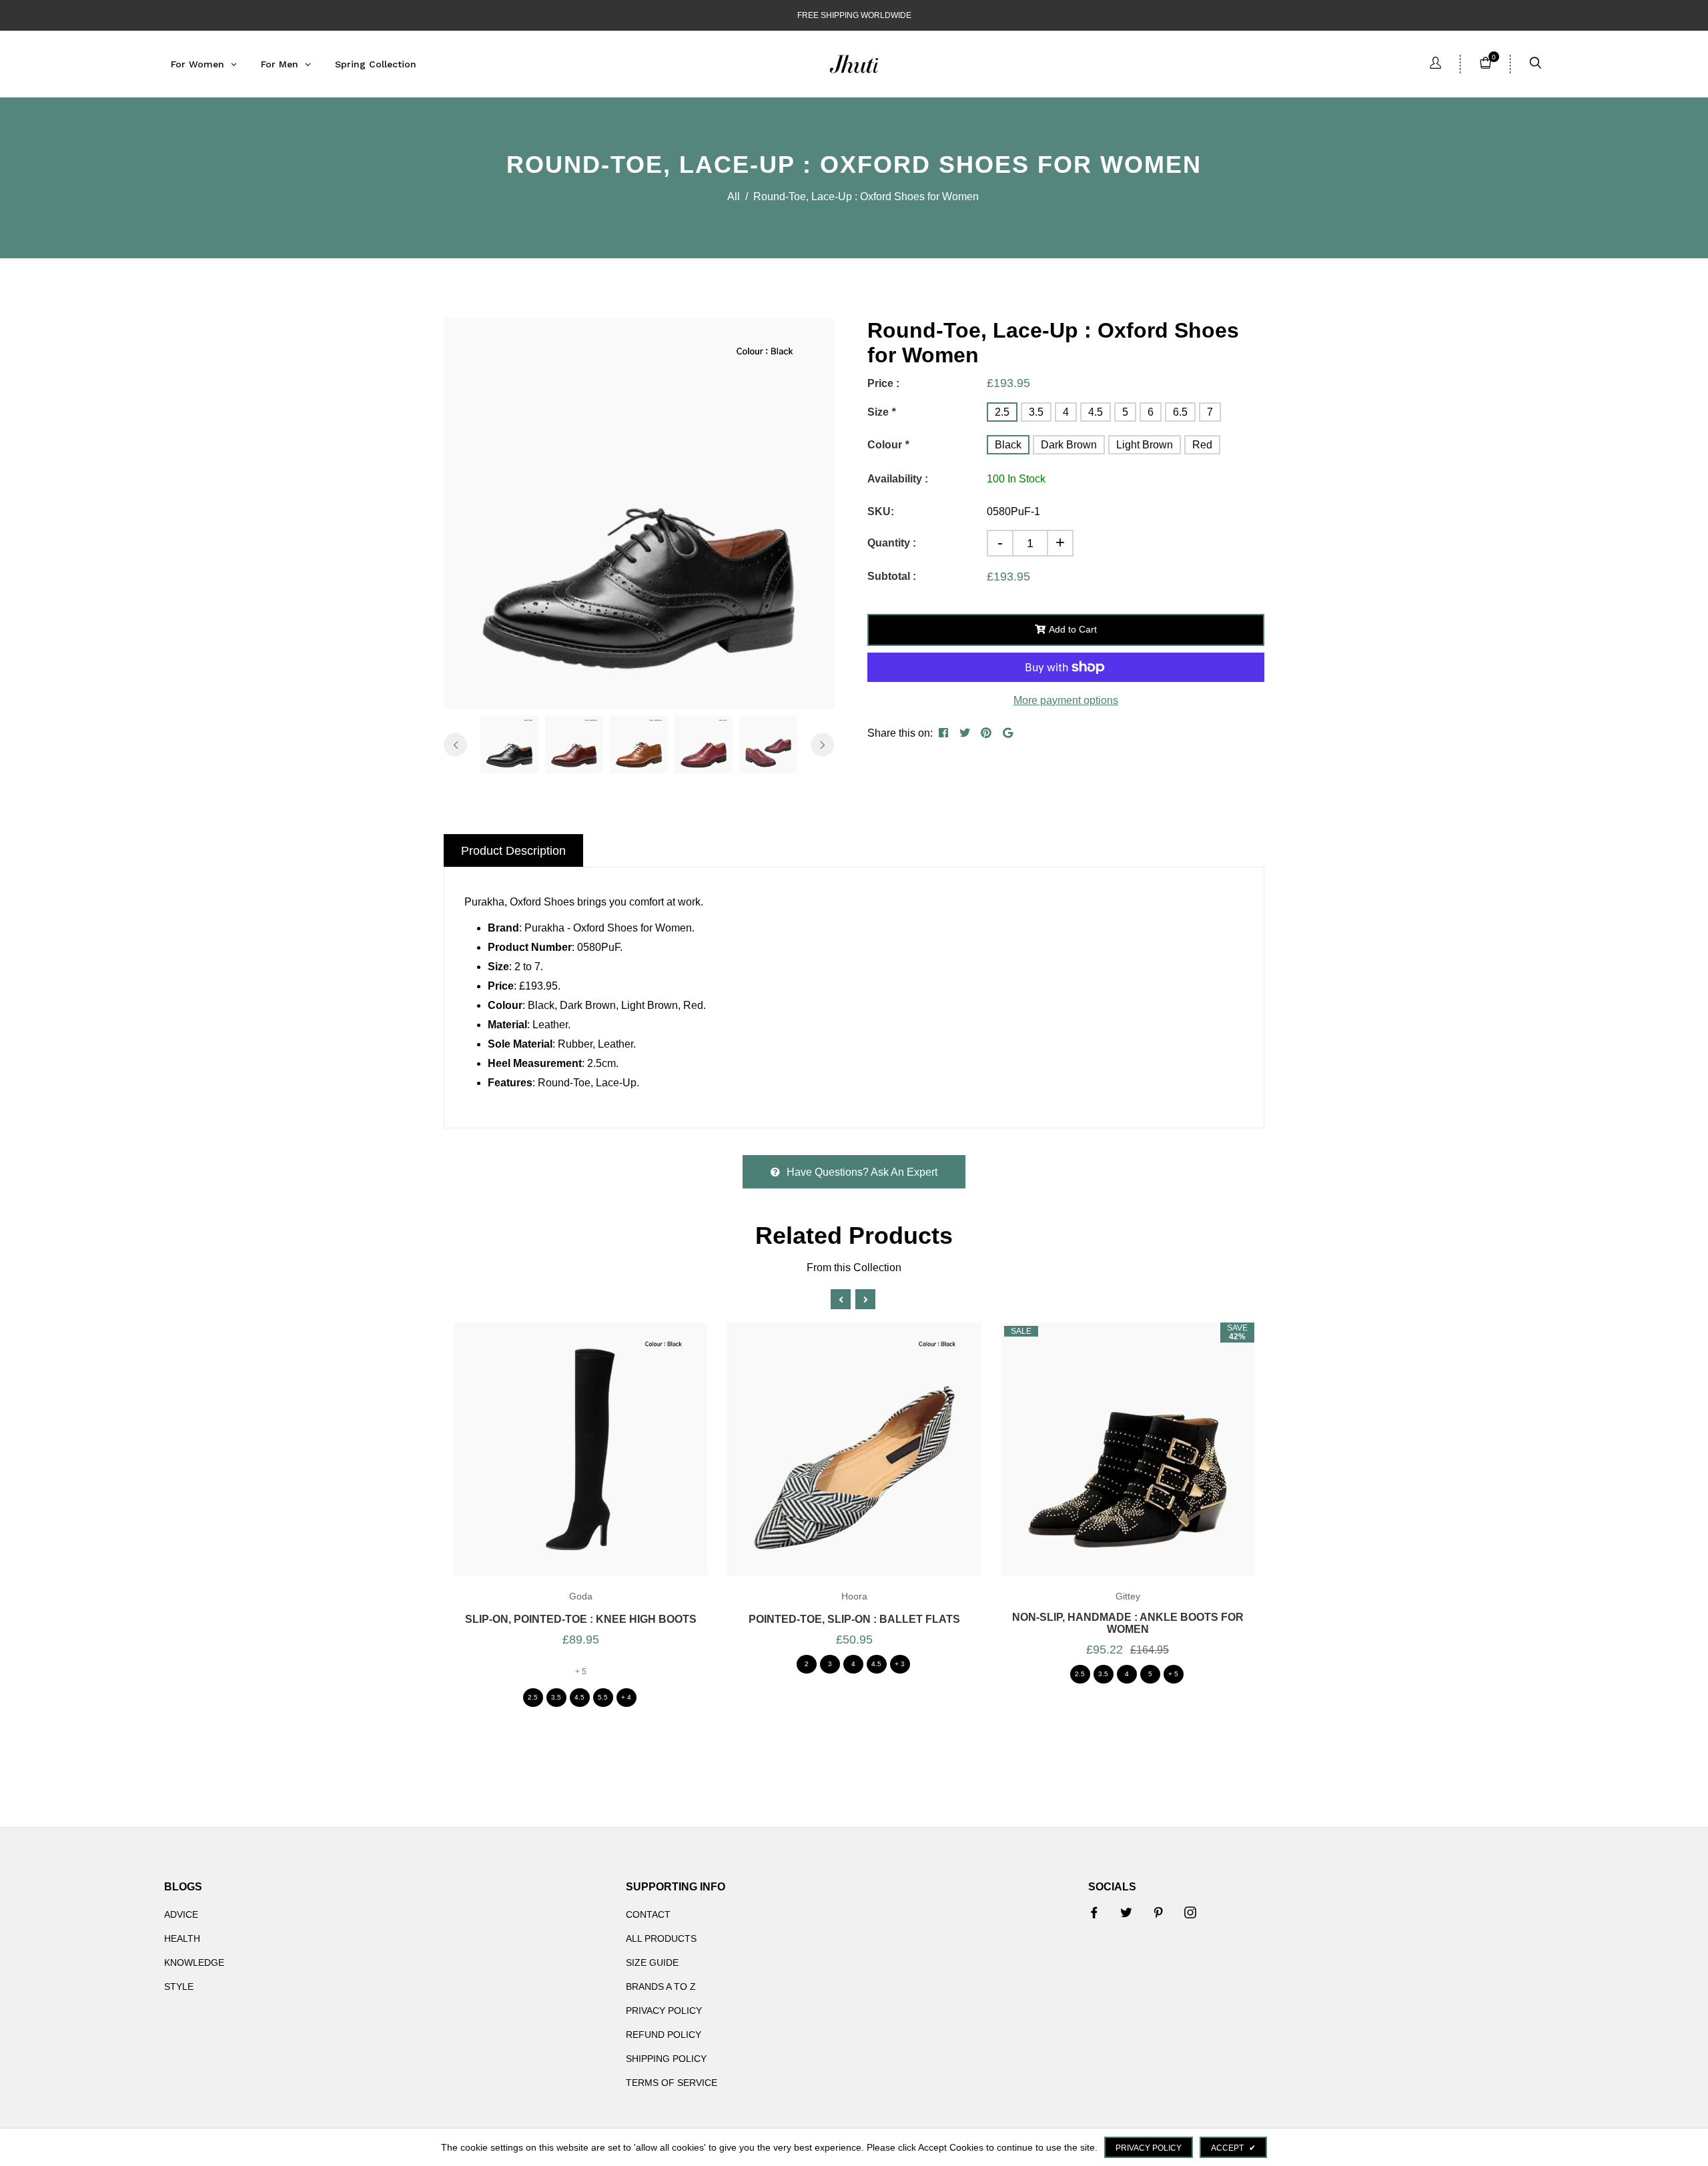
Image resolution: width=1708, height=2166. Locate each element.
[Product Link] (562, 1466)
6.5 (1180, 412)
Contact (648, 1914)
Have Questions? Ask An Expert (862, 1172)
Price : (883, 383)
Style (179, 1987)
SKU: (881, 511)
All (734, 197)
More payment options (1066, 700)
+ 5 (581, 1672)
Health (182, 1938)
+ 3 (900, 1664)
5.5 (603, 1697)
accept (1233, 2148)
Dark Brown (1069, 445)
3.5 (1036, 412)
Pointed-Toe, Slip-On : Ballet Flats (854, 1619)
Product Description (513, 851)
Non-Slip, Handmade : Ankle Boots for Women (1128, 1623)
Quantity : (892, 543)
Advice (181, 1914)
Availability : (898, 479)
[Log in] (1435, 64)
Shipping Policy (666, 2059)
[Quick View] (599, 1466)
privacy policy (1149, 2148)
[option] (639, 513)
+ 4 (626, 1697)
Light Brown (1145, 445)
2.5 (1002, 412)
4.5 (1096, 412)
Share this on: (900, 733)
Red (1202, 445)
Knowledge (194, 1962)
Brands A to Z (661, 1987)
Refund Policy (664, 2035)
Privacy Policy (664, 2011)
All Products (661, 1938)
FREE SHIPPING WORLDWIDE (854, 15)
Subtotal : (892, 576)
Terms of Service (672, 2083)
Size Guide (652, 1962)
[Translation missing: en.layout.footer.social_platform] (1094, 1912)
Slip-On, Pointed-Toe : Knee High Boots (581, 1619)
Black (1008, 445)
